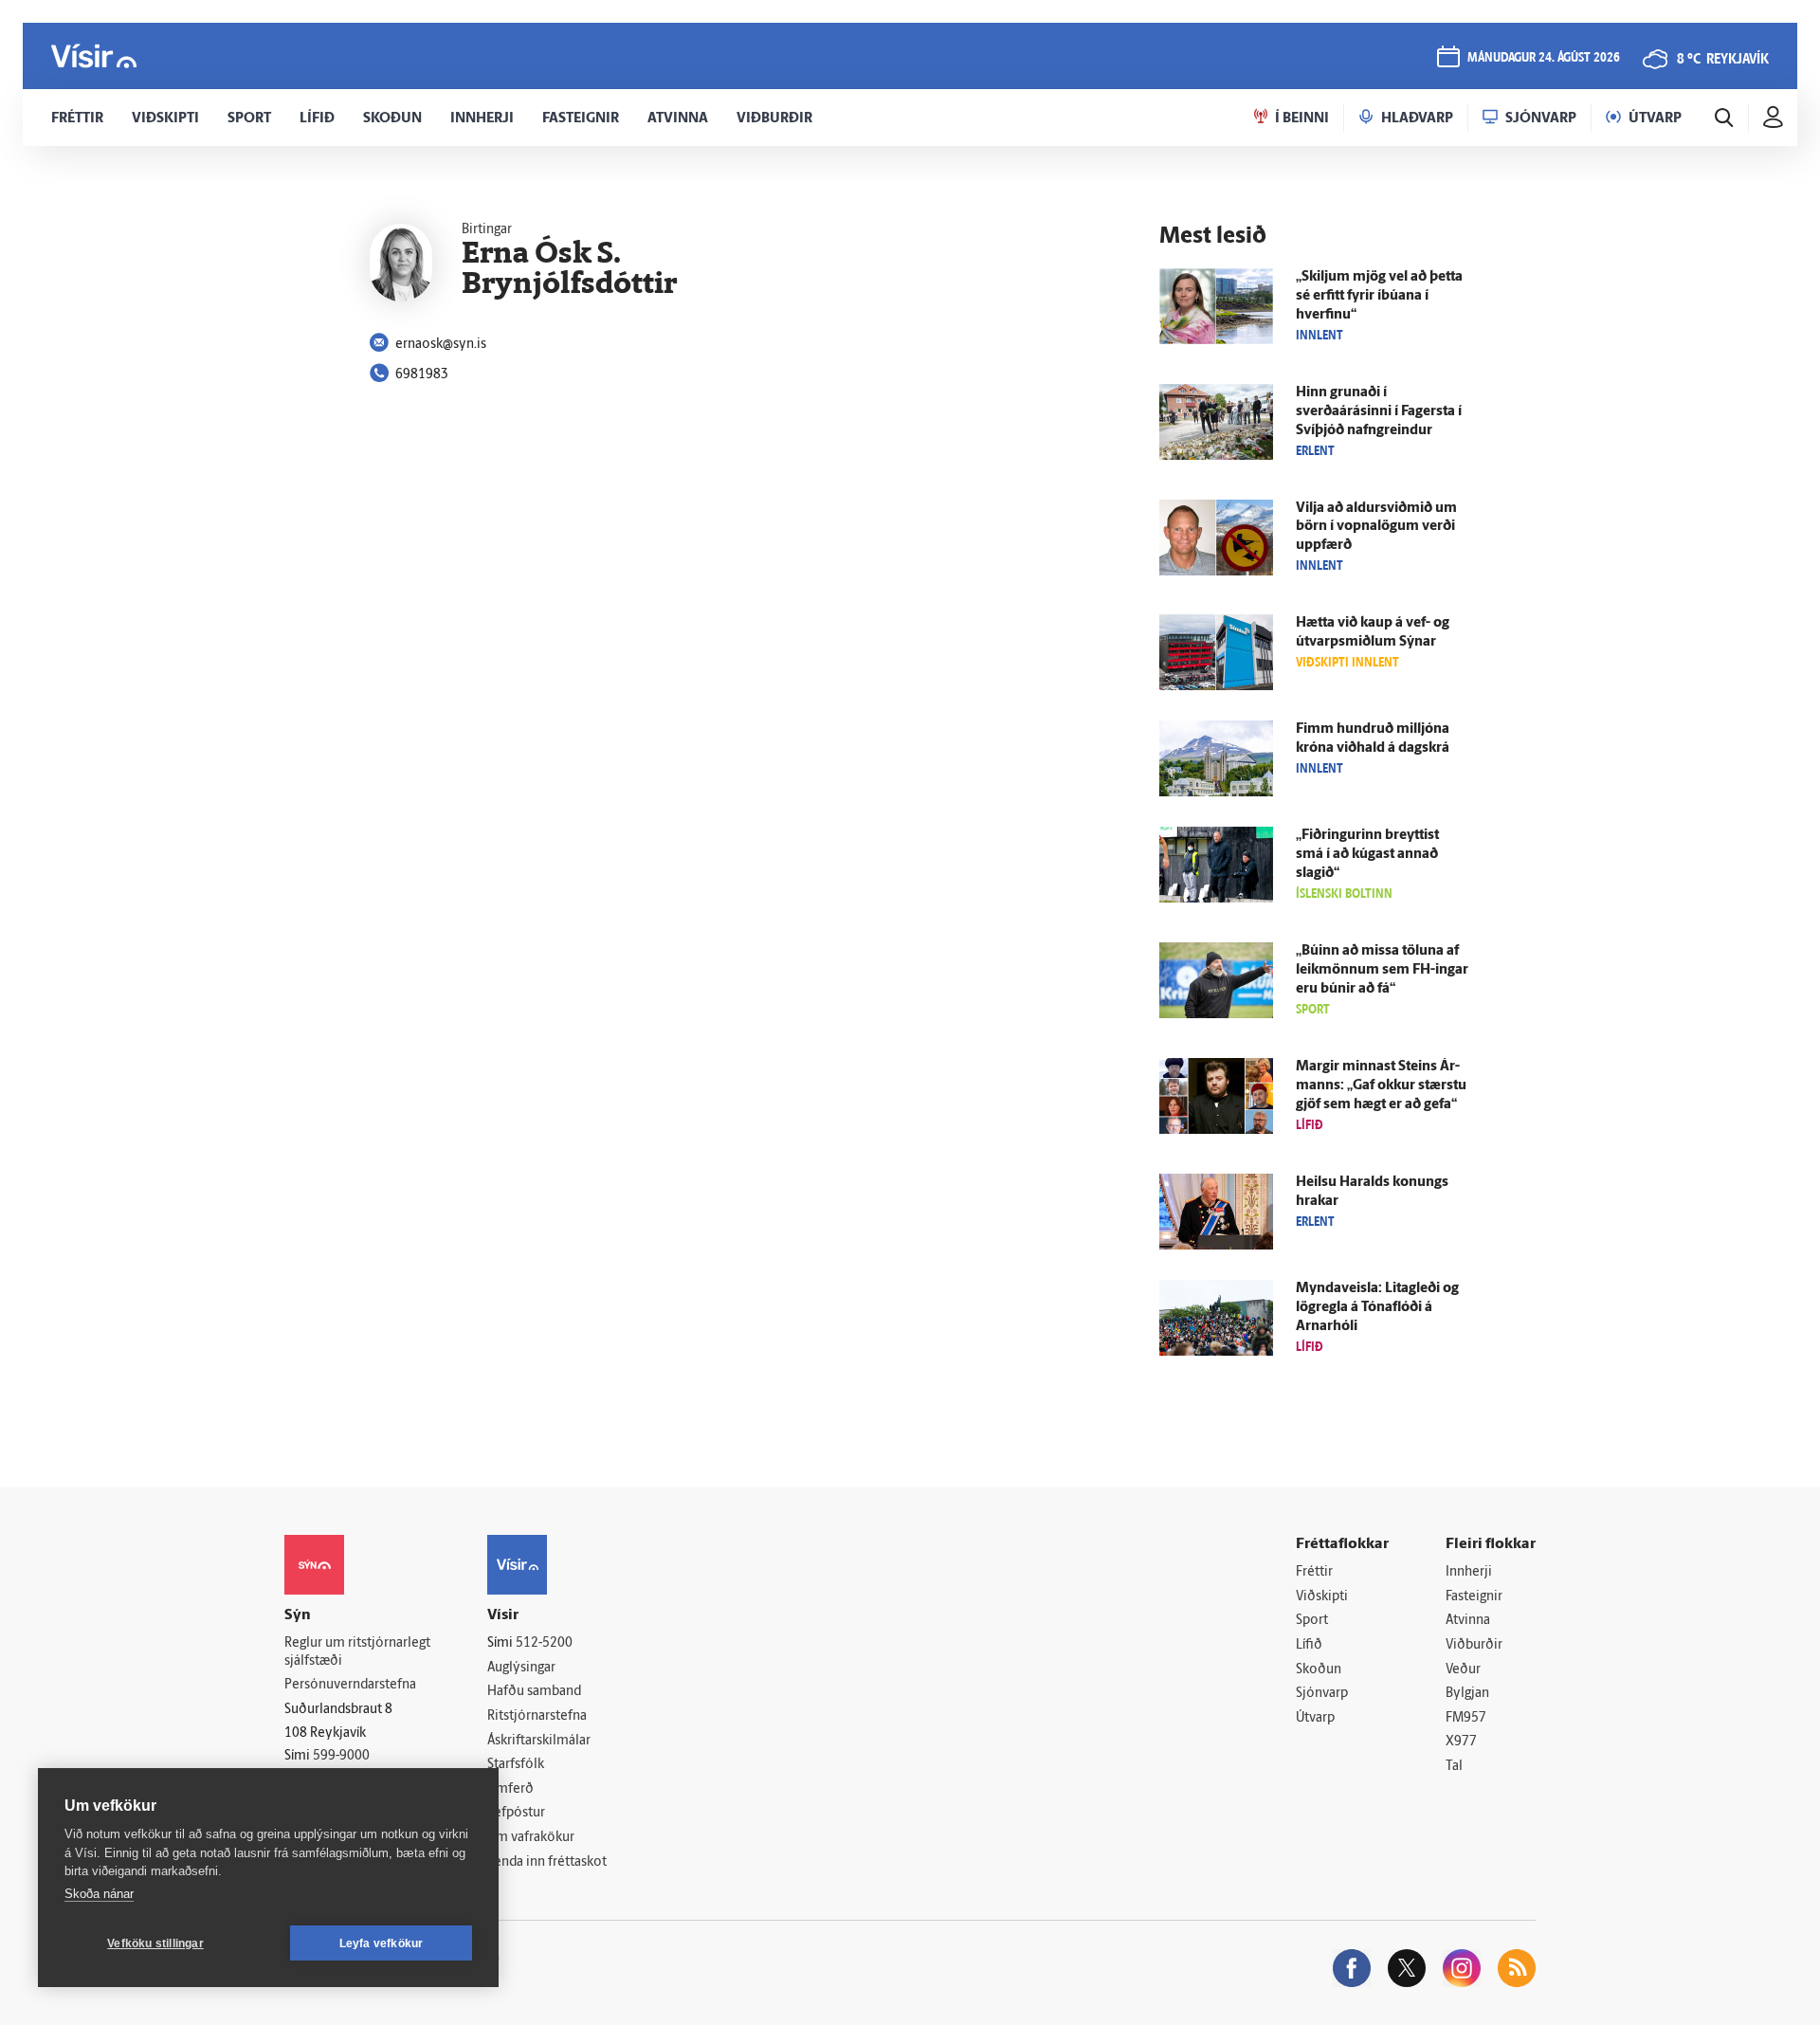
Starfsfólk (516, 1765)
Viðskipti (1322, 1597)
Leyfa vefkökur (382, 1943)
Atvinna (1468, 1621)
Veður (1463, 1670)
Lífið (1309, 1645)
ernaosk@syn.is (441, 345)
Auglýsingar (521, 1668)
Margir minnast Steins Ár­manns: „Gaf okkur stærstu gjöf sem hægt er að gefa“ (1381, 1086)
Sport (1312, 1621)
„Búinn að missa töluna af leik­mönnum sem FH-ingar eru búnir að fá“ (1382, 970)
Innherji (1469, 1572)
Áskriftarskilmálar (539, 1741)
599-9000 (341, 1756)
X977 (1461, 1742)
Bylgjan (1467, 1694)
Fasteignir (1474, 1597)
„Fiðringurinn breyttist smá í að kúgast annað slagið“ (1367, 855)
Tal (1454, 1767)
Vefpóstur (516, 1813)
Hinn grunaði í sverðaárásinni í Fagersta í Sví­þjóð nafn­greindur (1379, 412)
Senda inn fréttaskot (547, 1862)
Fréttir (1314, 1572)
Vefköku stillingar (155, 1943)
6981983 (422, 375)
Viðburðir (1474, 1645)
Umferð (510, 1789)
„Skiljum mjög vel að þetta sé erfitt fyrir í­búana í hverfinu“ (1379, 296)
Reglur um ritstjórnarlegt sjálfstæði (357, 1652)
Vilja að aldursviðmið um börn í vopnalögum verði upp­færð (1376, 528)
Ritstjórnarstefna (537, 1716)
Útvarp (1315, 1718)
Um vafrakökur (531, 1838)
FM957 (1466, 1718)
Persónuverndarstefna (350, 1685)
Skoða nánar (99, 1894)
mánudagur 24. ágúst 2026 (1544, 58)
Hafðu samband (534, 1692)
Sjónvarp (1322, 1694)
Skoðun (1319, 1670)
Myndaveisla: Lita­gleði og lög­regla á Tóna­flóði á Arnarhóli (1377, 1308)
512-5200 (544, 1643)
